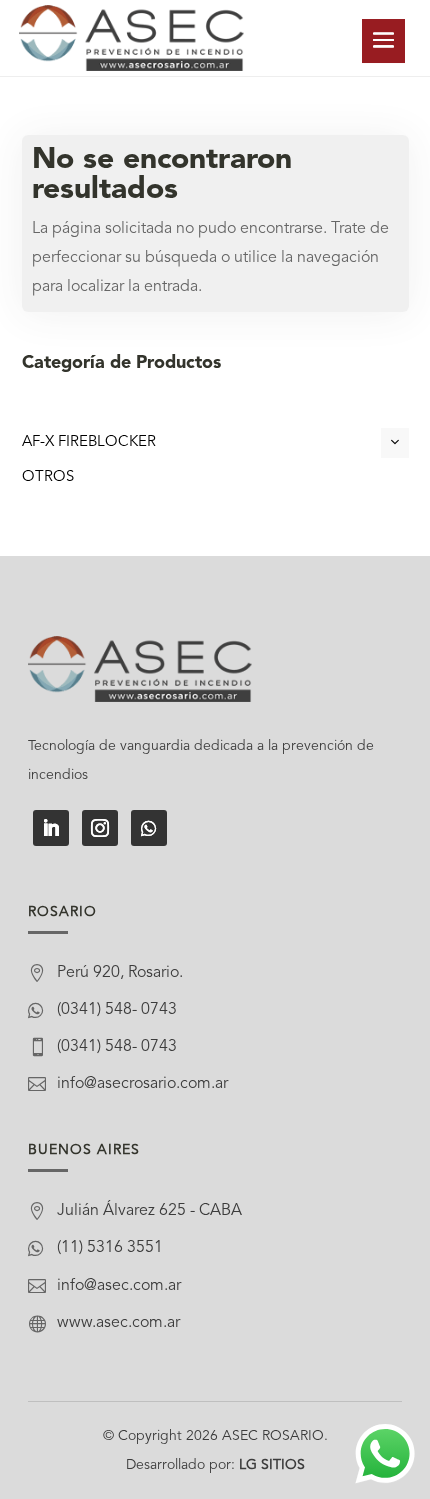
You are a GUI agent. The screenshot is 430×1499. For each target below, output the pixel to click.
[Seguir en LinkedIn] (51, 828)
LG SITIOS (272, 1465)
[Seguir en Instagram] (100, 828)
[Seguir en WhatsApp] (149, 828)
